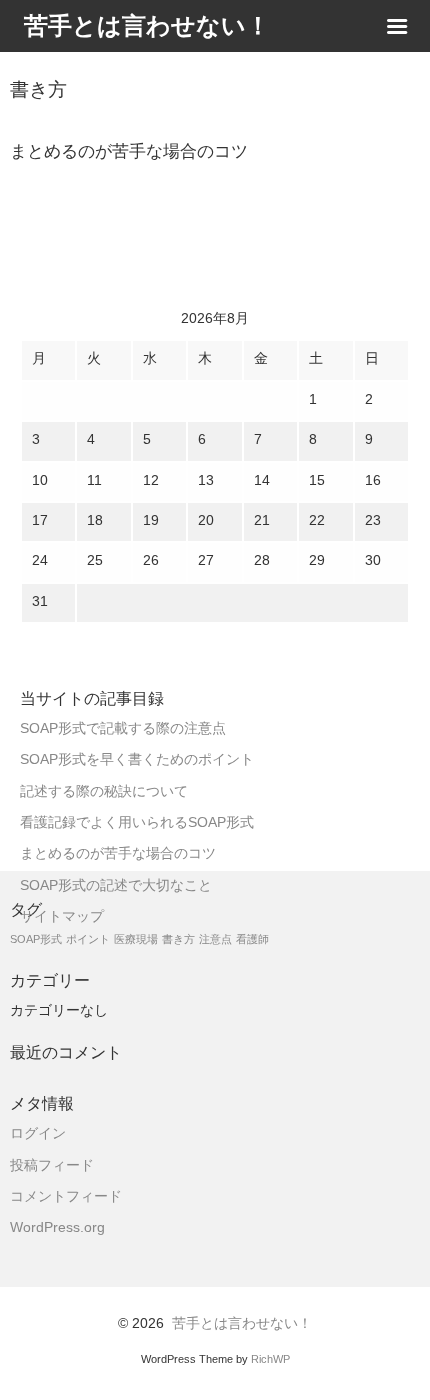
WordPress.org (57, 1227)
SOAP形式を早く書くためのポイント (137, 759)
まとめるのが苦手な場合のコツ (118, 853)
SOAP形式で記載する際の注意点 (123, 728)
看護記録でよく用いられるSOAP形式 (137, 822)
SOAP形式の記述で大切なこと (116, 885)
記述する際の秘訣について (104, 791)
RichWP (270, 1359)
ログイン (38, 1133)
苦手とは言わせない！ (242, 1323)
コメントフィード (66, 1196)
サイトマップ (62, 916)
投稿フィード (52, 1165)
